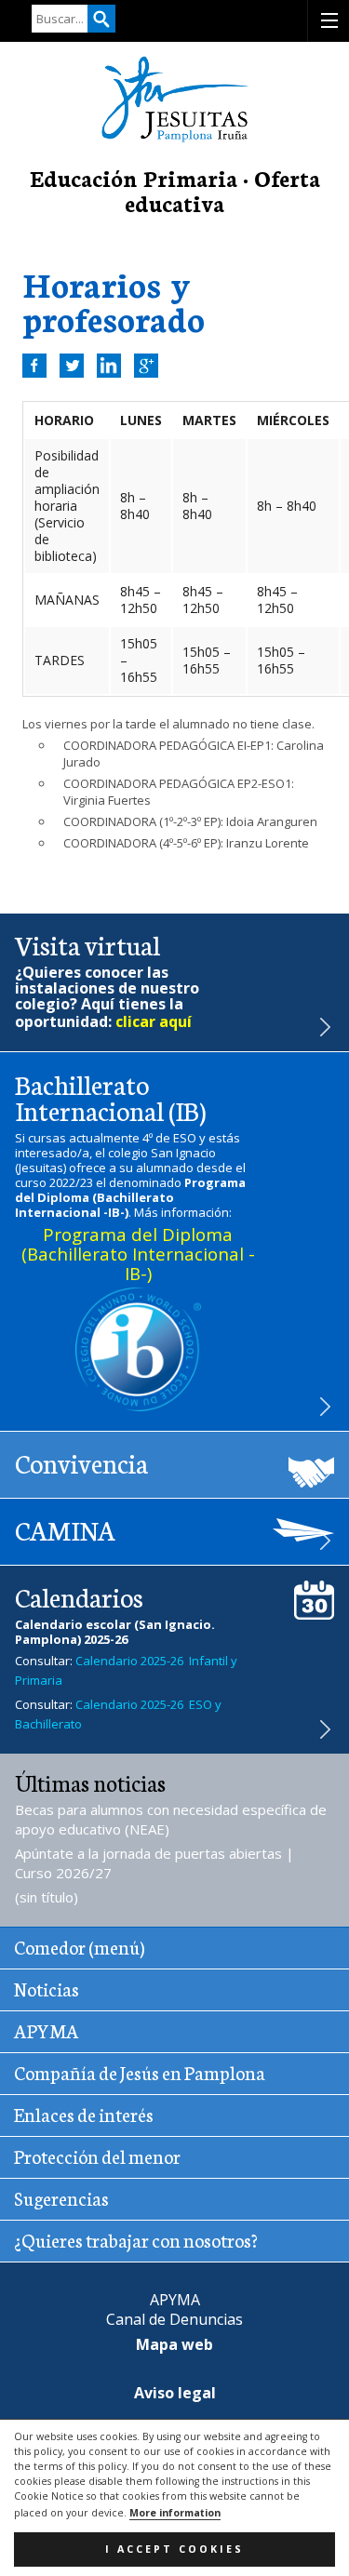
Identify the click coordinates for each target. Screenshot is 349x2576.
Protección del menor (97, 2156)
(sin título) (47, 1897)
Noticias (47, 1988)
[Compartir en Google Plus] (146, 366)
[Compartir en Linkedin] (109, 366)
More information (175, 2513)
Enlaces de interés (84, 2114)
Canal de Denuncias (174, 2319)
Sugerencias (61, 2197)
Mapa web (174, 2344)
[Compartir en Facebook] (34, 366)
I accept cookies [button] (174, 2549)
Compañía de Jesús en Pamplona (140, 2072)
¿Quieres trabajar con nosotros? (136, 2239)
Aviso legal (175, 2393)
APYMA (47, 2030)
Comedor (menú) (79, 1946)
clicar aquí (154, 1021)
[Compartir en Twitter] (72, 366)
